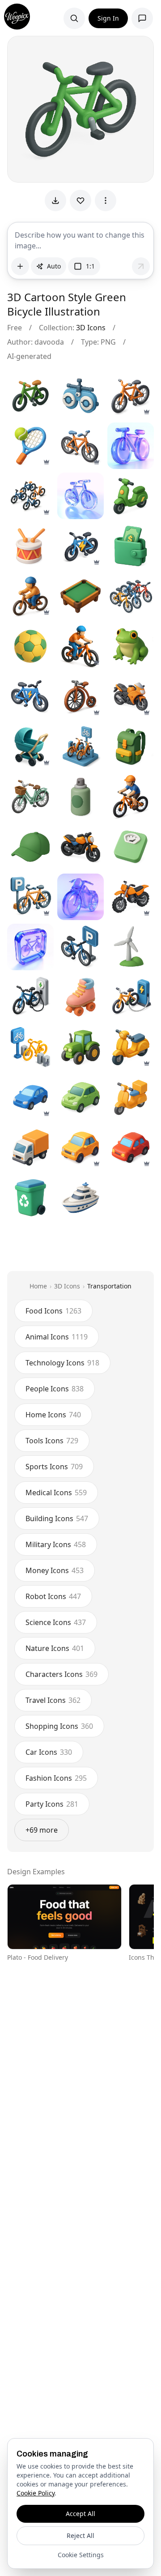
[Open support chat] (142, 18)
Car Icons (49, 1752)
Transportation (109, 1286)
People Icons (55, 1389)
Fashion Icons (56, 1778)
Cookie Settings (81, 2555)
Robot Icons (53, 1596)
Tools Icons (52, 1441)
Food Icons (53, 1311)
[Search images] (74, 18)
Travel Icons (53, 1700)
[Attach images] (20, 266)
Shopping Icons (59, 1726)
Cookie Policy (36, 2493)
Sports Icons (54, 1467)
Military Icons (56, 1544)
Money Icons (55, 1570)
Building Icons (57, 1518)
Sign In (108, 18)
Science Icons (56, 1622)
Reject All (80, 2535)
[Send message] (141, 266)
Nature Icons (55, 1648)
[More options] (106, 200)
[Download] (55, 200)
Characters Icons (61, 1674)
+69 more (42, 1830)
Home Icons (53, 1415)
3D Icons (91, 328)
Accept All (80, 2514)
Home (38, 1286)
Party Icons (52, 1804)
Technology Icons (62, 1363)
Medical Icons (56, 1493)
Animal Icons (57, 1337)
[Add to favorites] (80, 200)
